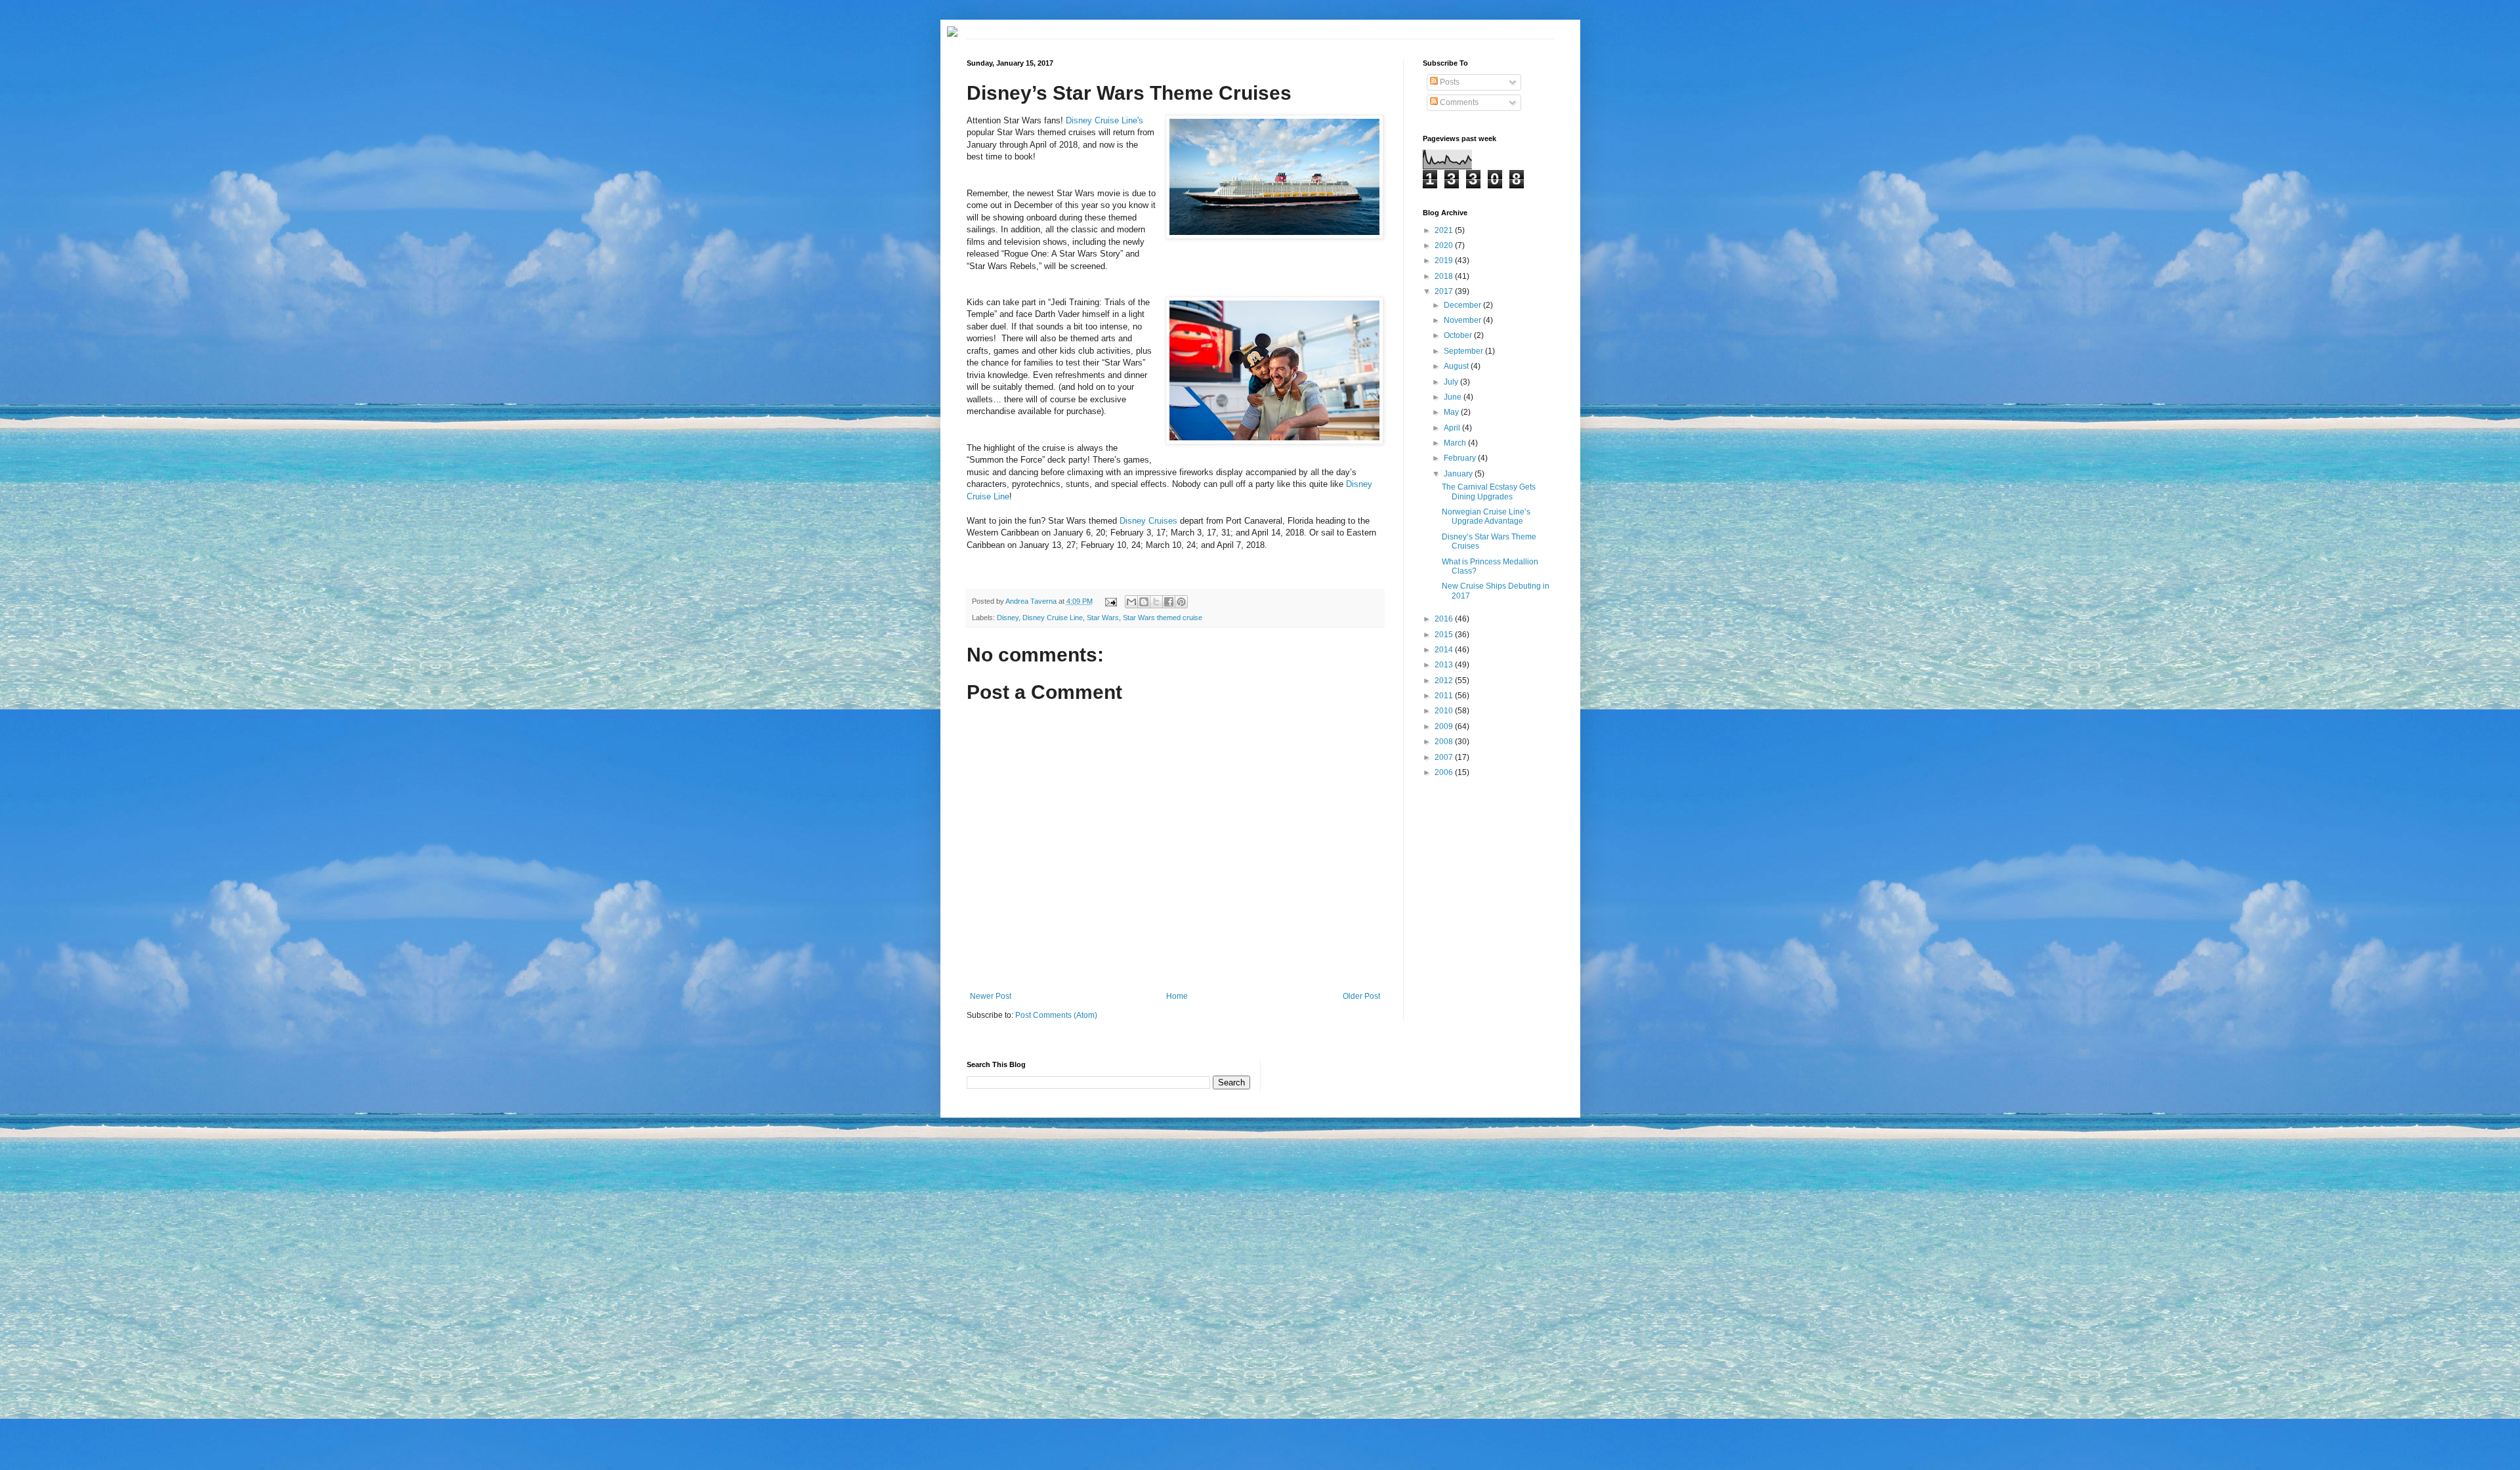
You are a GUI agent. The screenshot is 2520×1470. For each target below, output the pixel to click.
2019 (1445, 261)
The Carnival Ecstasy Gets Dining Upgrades (1489, 492)
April (1453, 428)
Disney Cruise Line (1053, 618)
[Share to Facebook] (1169, 602)
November (1463, 320)
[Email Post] (1110, 601)
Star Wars (1103, 618)
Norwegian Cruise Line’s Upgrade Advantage (1486, 516)
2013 (1445, 665)
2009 (1445, 726)
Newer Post (991, 996)
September (1464, 351)
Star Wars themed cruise (1163, 618)
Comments (1458, 102)
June (1454, 397)
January (1459, 474)
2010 (1445, 711)
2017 (1445, 291)
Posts (1449, 82)
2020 (1445, 245)
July (1452, 382)
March (1456, 443)
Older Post (1361, 996)
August (1457, 366)
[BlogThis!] (1144, 602)
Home (1177, 996)
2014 (1445, 650)
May (1452, 412)
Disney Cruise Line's (1104, 120)
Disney (1008, 618)
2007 (1445, 757)
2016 (1445, 619)
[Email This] (1131, 602)
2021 (1445, 230)
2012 (1445, 681)
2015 (1445, 635)
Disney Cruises (1148, 521)
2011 (1445, 696)
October (1459, 335)
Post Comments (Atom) (1056, 1015)
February (1461, 458)
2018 (1445, 276)
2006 (1445, 772)
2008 (1445, 742)
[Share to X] (1156, 602)
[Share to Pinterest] (1181, 602)
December (1463, 305)
